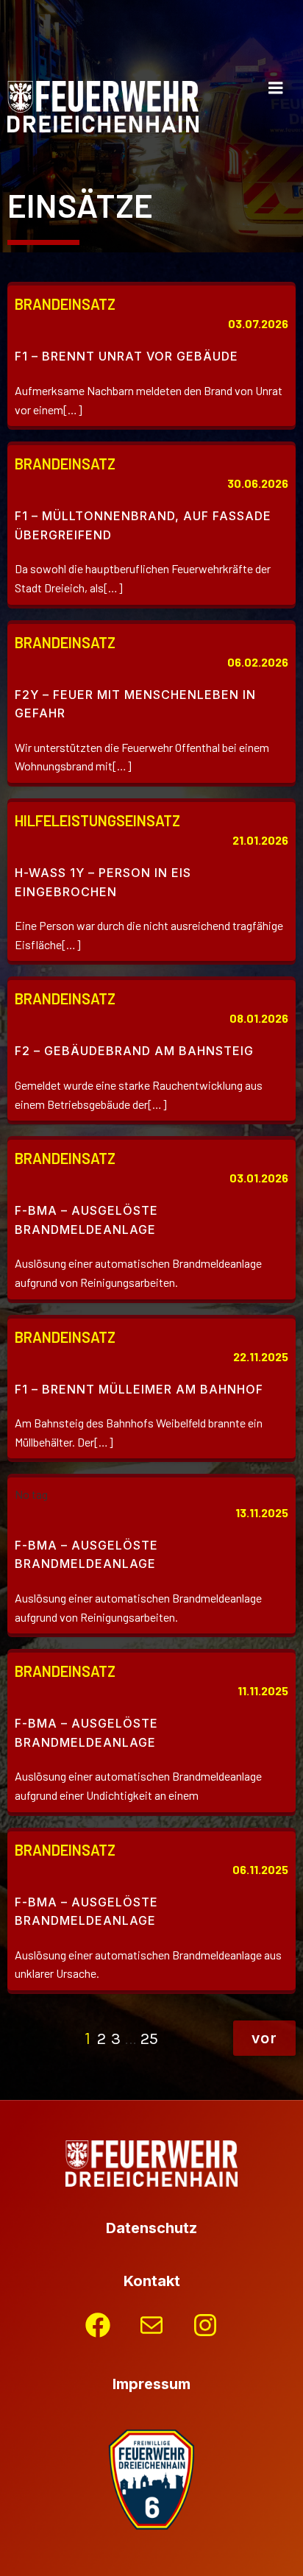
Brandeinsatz (65, 304)
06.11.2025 (260, 1869)
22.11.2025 (261, 1356)
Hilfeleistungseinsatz (97, 820)
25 (149, 2039)
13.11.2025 (262, 1512)
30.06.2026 (258, 483)
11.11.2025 (263, 1690)
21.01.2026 (260, 840)
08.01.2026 (259, 1018)
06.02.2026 (258, 662)
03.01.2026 (259, 1178)
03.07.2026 (258, 323)
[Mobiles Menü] (276, 88)
